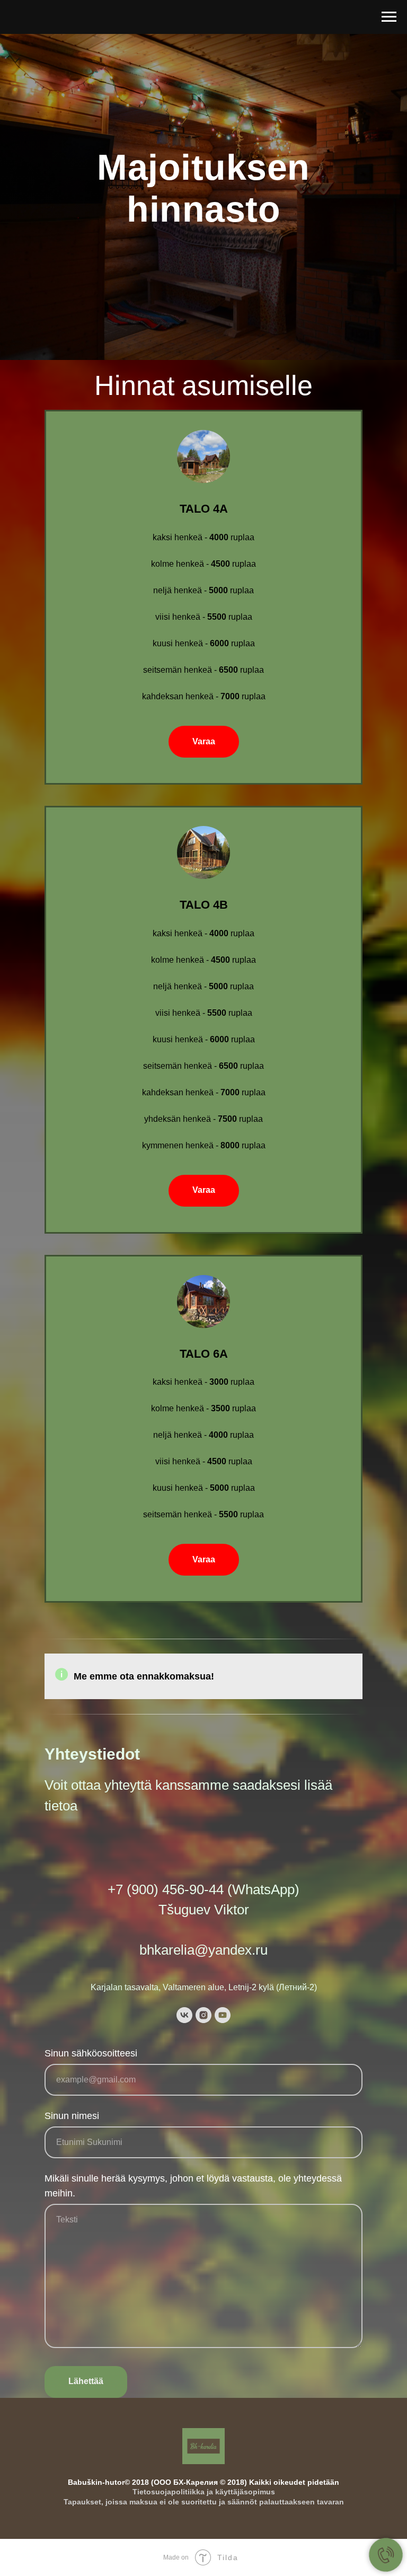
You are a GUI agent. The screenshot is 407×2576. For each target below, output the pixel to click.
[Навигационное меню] (389, 17)
